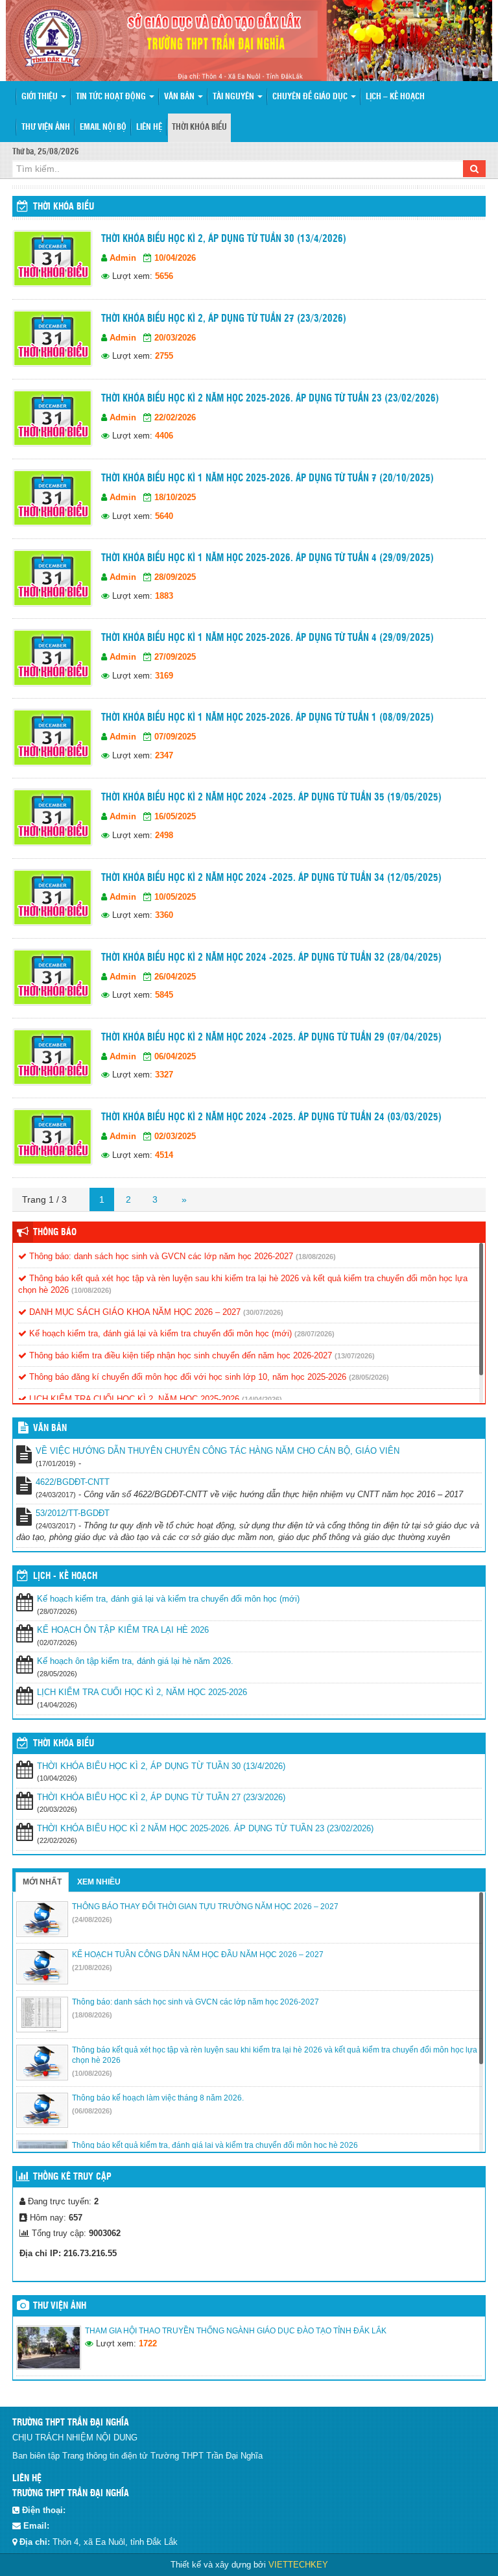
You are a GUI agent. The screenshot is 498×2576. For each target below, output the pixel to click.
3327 (164, 1075)
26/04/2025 (175, 977)
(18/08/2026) (316, 1257)
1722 (148, 2343)
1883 (164, 596)
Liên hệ (149, 127)
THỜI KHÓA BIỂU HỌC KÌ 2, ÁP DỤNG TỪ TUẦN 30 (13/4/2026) (224, 239)
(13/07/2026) (355, 1356)
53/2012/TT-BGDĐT (73, 1513)
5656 (164, 276)
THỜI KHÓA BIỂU (64, 1744)
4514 (164, 1155)
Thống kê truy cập (72, 2177)
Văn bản (180, 97)
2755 (164, 356)
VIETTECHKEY (298, 2565)
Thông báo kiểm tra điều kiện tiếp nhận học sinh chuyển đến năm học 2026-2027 (179, 1355)
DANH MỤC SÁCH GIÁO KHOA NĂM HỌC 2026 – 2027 (134, 1312)
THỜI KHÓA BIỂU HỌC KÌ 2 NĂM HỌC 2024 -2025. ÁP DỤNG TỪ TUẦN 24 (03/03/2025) (271, 1117)
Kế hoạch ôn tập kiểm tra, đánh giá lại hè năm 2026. (135, 1661)
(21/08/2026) (92, 1968)
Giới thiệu (41, 97)
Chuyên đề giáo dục (311, 97)
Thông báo (55, 1233)
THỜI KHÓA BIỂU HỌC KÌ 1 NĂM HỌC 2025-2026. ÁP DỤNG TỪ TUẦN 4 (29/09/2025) (267, 558)
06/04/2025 (175, 1056)
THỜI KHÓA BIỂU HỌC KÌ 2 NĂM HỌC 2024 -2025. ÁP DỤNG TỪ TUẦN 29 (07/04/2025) (271, 1038)
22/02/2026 (175, 417)
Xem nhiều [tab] (99, 1882)
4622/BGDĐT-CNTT (73, 1482)
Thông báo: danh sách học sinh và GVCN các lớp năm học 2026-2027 (160, 1256)
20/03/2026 (175, 338)
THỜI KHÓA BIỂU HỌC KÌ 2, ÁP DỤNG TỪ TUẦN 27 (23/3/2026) (224, 319)
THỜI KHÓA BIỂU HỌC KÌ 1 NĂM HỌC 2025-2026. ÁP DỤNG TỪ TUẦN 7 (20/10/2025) (267, 478)
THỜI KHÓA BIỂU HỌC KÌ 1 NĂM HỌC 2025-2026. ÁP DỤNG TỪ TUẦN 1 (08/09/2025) (267, 718)
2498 (164, 835)
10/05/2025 (175, 897)
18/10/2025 (175, 497)
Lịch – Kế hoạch (395, 97)
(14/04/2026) (262, 1399)
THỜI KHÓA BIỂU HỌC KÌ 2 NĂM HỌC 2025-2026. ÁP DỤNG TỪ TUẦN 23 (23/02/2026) (270, 399)
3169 (164, 676)
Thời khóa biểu (199, 127)
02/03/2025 (175, 1136)
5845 (164, 995)
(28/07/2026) (314, 1334)
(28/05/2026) (369, 1377)
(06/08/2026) (92, 2111)
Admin (123, 258)
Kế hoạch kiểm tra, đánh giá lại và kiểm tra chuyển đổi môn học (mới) (159, 1333)
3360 (164, 915)
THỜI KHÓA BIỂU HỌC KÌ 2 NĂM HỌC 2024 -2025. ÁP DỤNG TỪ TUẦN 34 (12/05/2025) (271, 878)
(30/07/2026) (263, 1312)
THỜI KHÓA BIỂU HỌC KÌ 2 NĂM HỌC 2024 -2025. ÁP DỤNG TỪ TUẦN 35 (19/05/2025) (271, 798)
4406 (164, 436)
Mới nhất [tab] (42, 1882)
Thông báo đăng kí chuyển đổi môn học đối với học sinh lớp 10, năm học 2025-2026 (186, 1377)
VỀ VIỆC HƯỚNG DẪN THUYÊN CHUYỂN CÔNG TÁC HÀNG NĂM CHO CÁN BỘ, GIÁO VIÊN (218, 1451)
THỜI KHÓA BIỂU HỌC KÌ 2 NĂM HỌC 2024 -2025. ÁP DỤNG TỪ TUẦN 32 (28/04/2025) (271, 958)
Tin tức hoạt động (112, 97)
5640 (164, 516)
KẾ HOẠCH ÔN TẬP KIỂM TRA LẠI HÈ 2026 (123, 1630)
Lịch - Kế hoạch (65, 1576)
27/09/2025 (175, 657)
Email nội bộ (103, 127)
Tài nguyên (234, 97)
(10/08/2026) (91, 1290)
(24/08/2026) (92, 1920)
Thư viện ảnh (46, 127)
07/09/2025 (175, 737)
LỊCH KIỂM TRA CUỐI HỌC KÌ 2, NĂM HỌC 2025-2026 (133, 1399)
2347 (164, 755)
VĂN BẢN (50, 1428)
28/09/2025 (175, 577)
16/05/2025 (175, 816)
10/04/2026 (175, 258)
